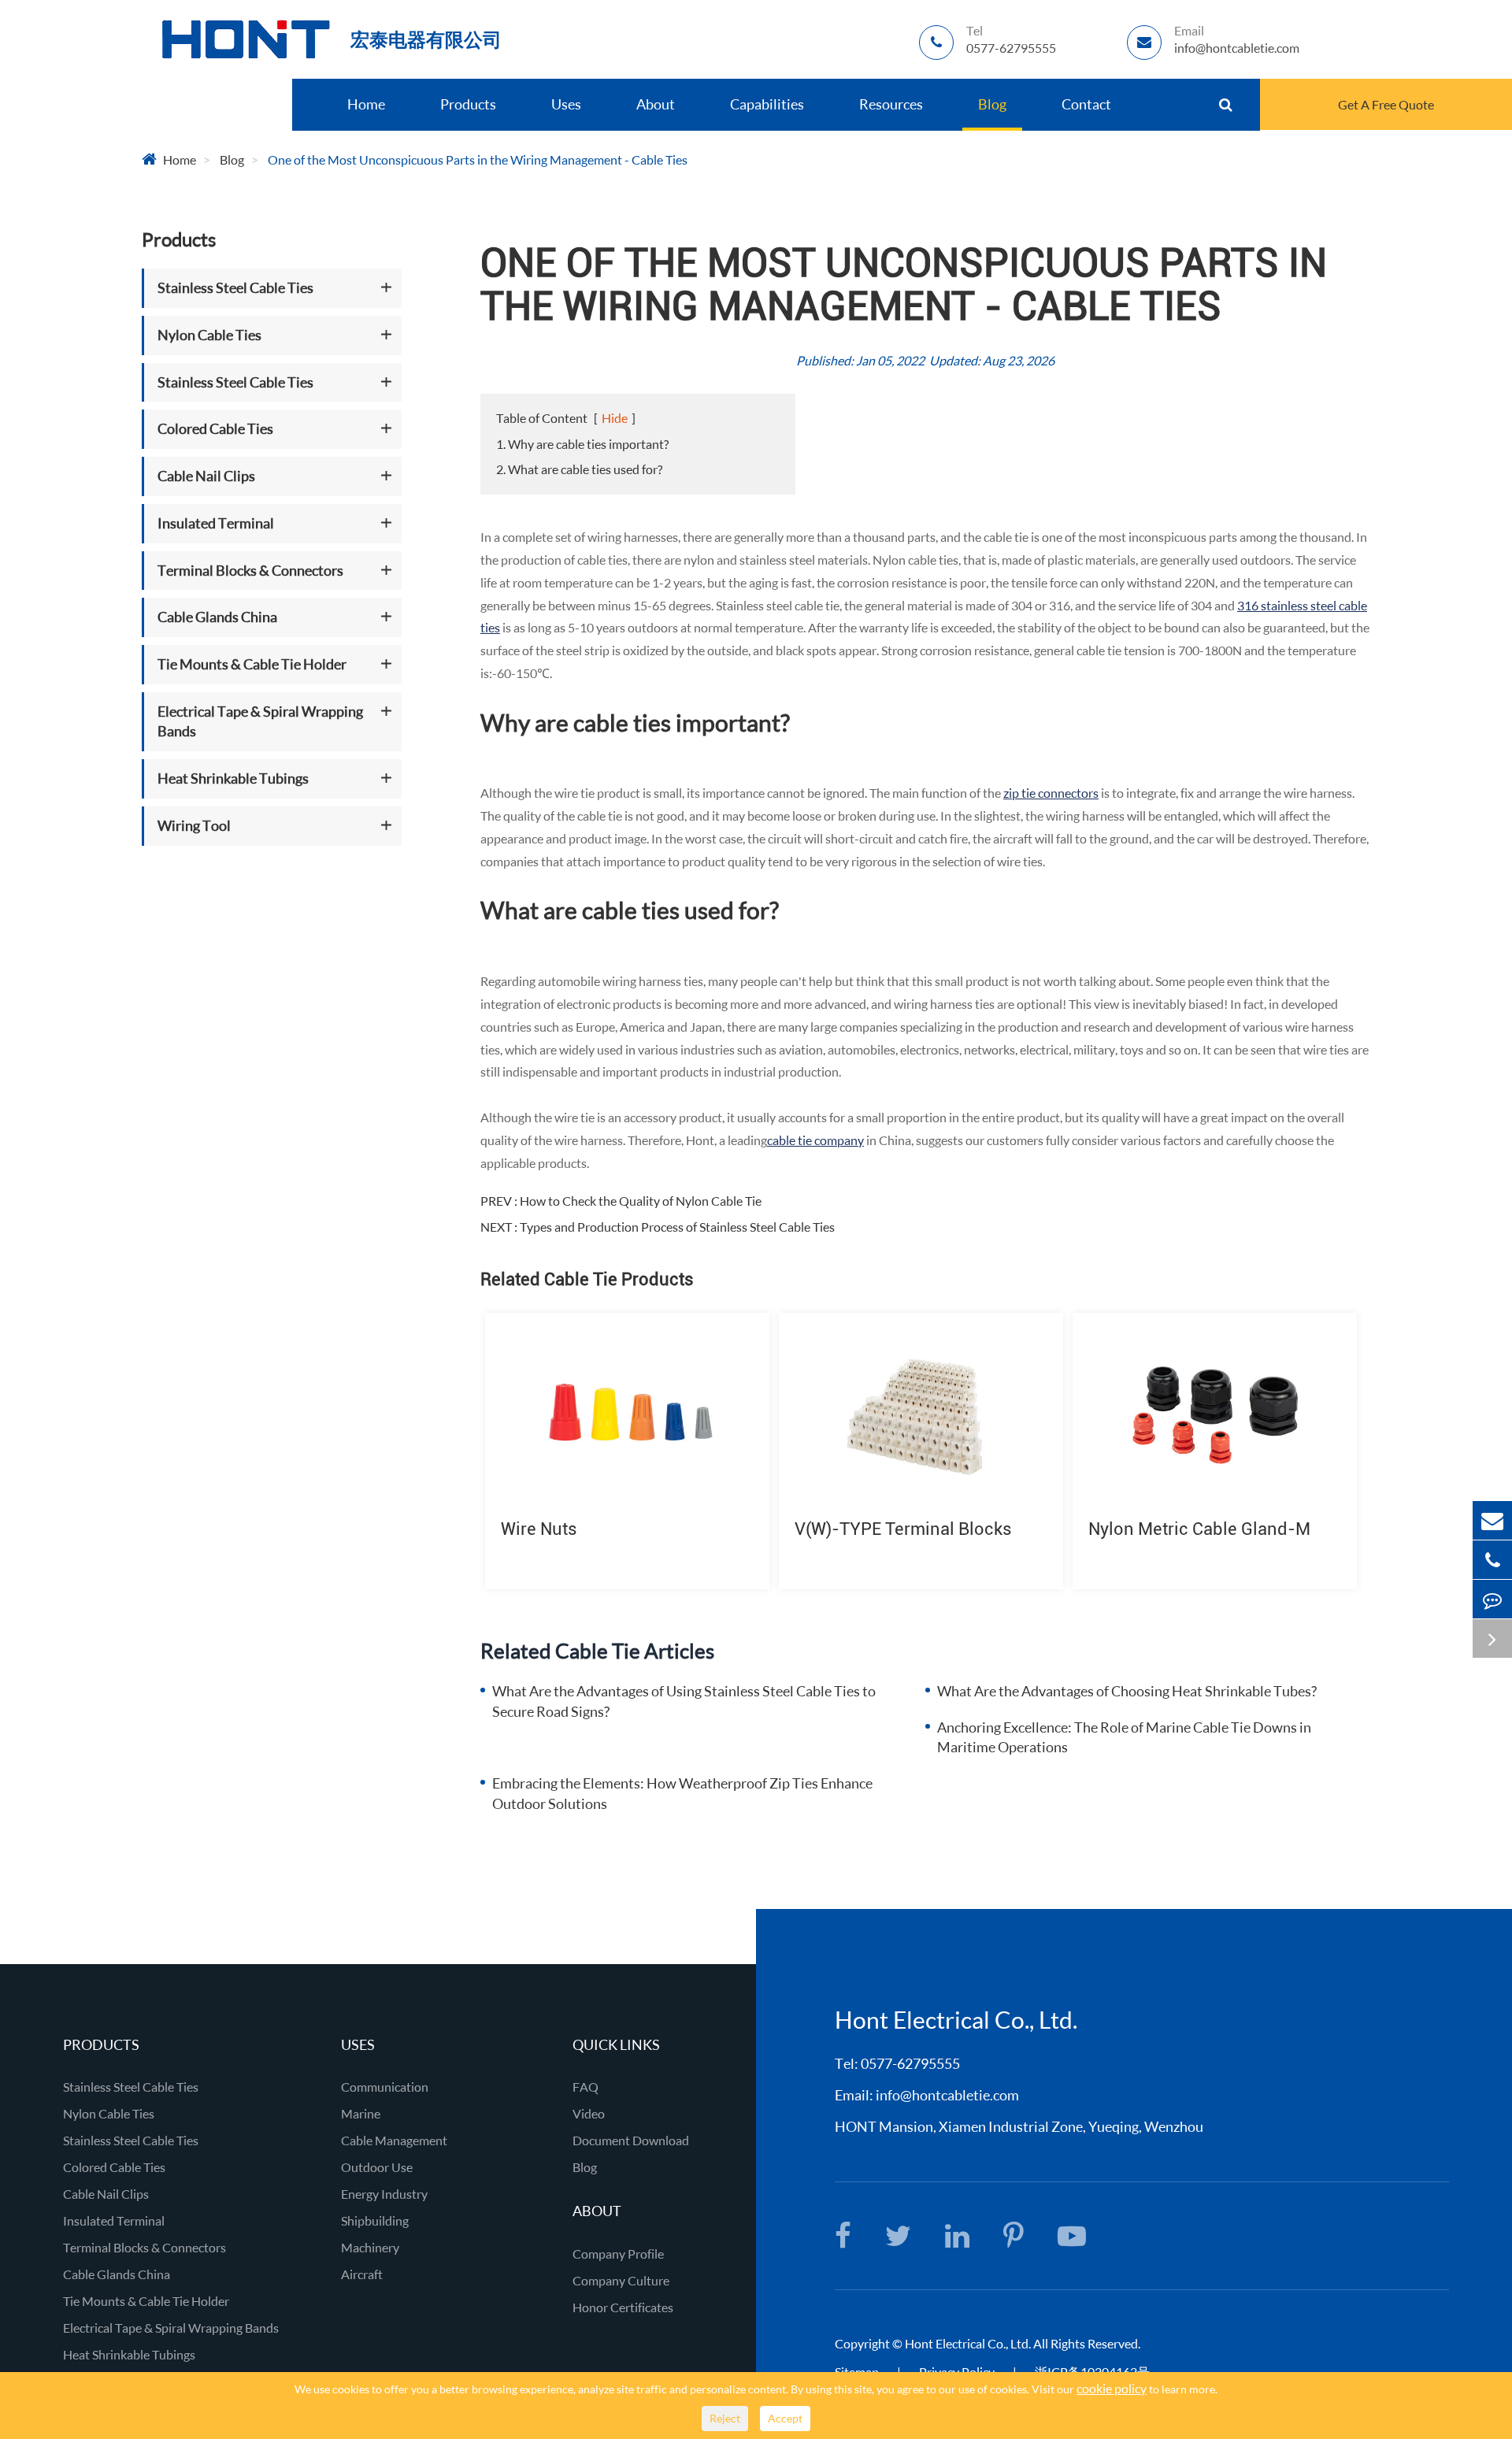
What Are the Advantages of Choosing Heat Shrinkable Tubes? (1127, 1691)
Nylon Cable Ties (209, 335)
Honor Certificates (623, 2307)
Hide (615, 418)
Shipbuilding (375, 2220)
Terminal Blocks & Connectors (250, 569)
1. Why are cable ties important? (582, 444)
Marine (361, 2113)
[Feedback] (1492, 1599)
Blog (992, 104)
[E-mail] (1492, 1520)
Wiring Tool (194, 825)
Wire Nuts (539, 1529)
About (656, 104)
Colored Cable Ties (215, 428)
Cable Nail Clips (206, 476)
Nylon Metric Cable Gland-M (1199, 1529)
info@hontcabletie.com (947, 2095)
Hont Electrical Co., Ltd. (956, 2019)
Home (366, 104)
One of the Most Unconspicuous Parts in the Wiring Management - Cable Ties (478, 159)
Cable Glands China (217, 617)
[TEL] (1492, 1560)
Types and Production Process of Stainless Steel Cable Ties (677, 1227)
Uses (566, 104)
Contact (1086, 104)
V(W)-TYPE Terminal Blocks (903, 1529)
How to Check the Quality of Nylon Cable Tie (641, 1201)
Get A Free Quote (1386, 104)
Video (589, 2113)
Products (468, 104)
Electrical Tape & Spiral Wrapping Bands (260, 721)
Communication (385, 2087)
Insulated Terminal (216, 523)
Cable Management (394, 2140)
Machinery (370, 2247)
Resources (891, 104)
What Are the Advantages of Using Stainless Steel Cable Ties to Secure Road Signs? (684, 1701)
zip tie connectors (1051, 793)
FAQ (586, 2087)
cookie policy (1112, 2388)
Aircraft (362, 2274)
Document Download (631, 2140)
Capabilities (767, 104)
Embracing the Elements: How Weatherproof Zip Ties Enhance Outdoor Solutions (682, 1793)
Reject (725, 2418)
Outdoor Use (377, 2167)
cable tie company (815, 1140)
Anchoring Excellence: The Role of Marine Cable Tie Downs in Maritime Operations (1124, 1737)
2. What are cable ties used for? (579, 469)
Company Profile (618, 2254)
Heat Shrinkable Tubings (233, 778)
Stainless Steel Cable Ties (235, 287)
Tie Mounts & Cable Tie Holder (252, 664)
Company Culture (621, 2280)
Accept (785, 2418)
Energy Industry (384, 2194)
